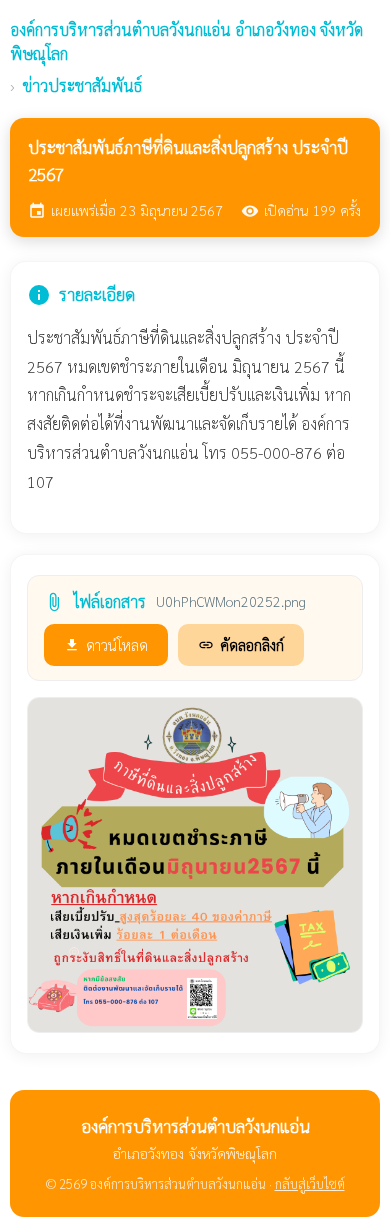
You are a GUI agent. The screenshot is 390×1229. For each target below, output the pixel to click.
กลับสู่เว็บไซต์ (310, 1183)
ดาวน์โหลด (106, 644)
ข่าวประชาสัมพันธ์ (82, 85)
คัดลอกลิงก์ (241, 644)
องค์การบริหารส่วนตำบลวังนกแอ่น (186, 41)
